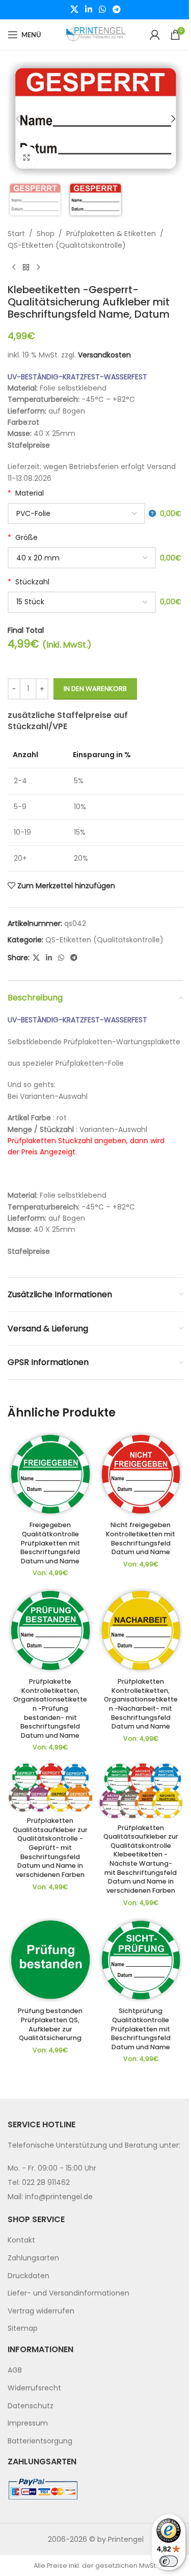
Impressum (28, 2424)
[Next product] (38, 267)
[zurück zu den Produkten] (26, 267)
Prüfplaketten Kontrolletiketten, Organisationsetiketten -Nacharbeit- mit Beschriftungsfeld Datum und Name (141, 1704)
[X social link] (74, 9)
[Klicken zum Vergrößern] (27, 157)
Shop (46, 234)
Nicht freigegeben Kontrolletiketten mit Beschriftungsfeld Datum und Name (141, 1538)
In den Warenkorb (95, 689)
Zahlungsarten (33, 2258)
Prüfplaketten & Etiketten (111, 234)
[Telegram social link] (117, 9)
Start (16, 234)
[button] (18, 119)
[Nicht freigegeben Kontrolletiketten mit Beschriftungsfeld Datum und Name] (141, 1474)
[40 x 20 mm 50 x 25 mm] (82, 558)
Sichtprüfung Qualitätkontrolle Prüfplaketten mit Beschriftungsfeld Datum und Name (141, 2029)
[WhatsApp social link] (103, 9)
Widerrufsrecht (34, 2388)
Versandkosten (104, 355)
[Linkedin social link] (88, 9)
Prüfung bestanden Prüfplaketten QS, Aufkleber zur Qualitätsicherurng (50, 2024)
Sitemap (23, 2329)
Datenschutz (31, 2406)
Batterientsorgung (40, 2441)
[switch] (169, 2561)
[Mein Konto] (155, 35)
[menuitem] (95, 2241)
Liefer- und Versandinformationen (69, 2294)
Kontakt (21, 2240)
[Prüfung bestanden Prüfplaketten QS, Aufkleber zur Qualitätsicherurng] (50, 1960)
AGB (15, 2371)
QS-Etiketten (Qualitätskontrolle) (67, 245)
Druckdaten (29, 2276)
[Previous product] (14, 267)
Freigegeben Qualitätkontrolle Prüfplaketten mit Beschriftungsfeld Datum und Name (50, 1543)
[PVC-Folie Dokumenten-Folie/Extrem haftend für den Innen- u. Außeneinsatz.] (82, 513)
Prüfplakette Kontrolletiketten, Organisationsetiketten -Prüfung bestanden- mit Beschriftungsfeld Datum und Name (50, 1708)
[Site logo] (96, 34)
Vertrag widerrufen (41, 2311)
